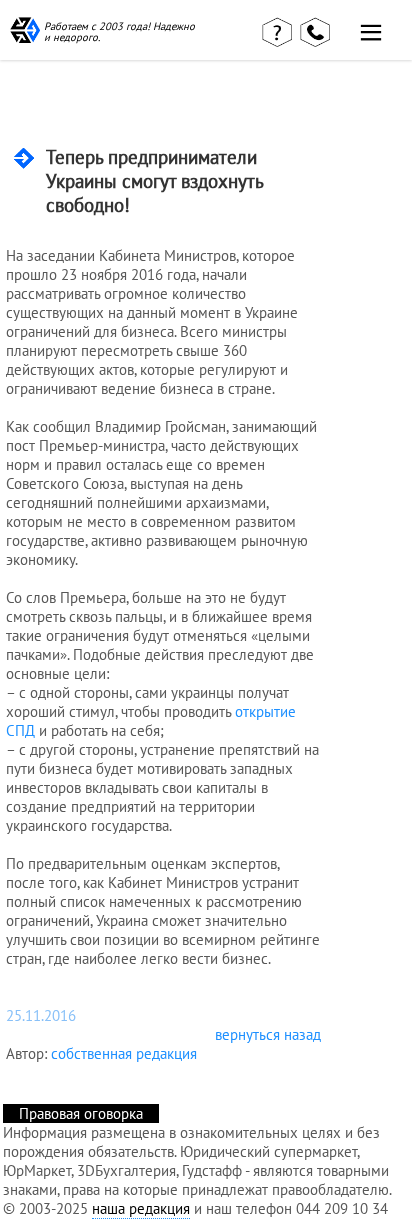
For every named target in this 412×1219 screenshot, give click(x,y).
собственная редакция (124, 1053)
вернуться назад (268, 1034)
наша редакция (141, 1208)
